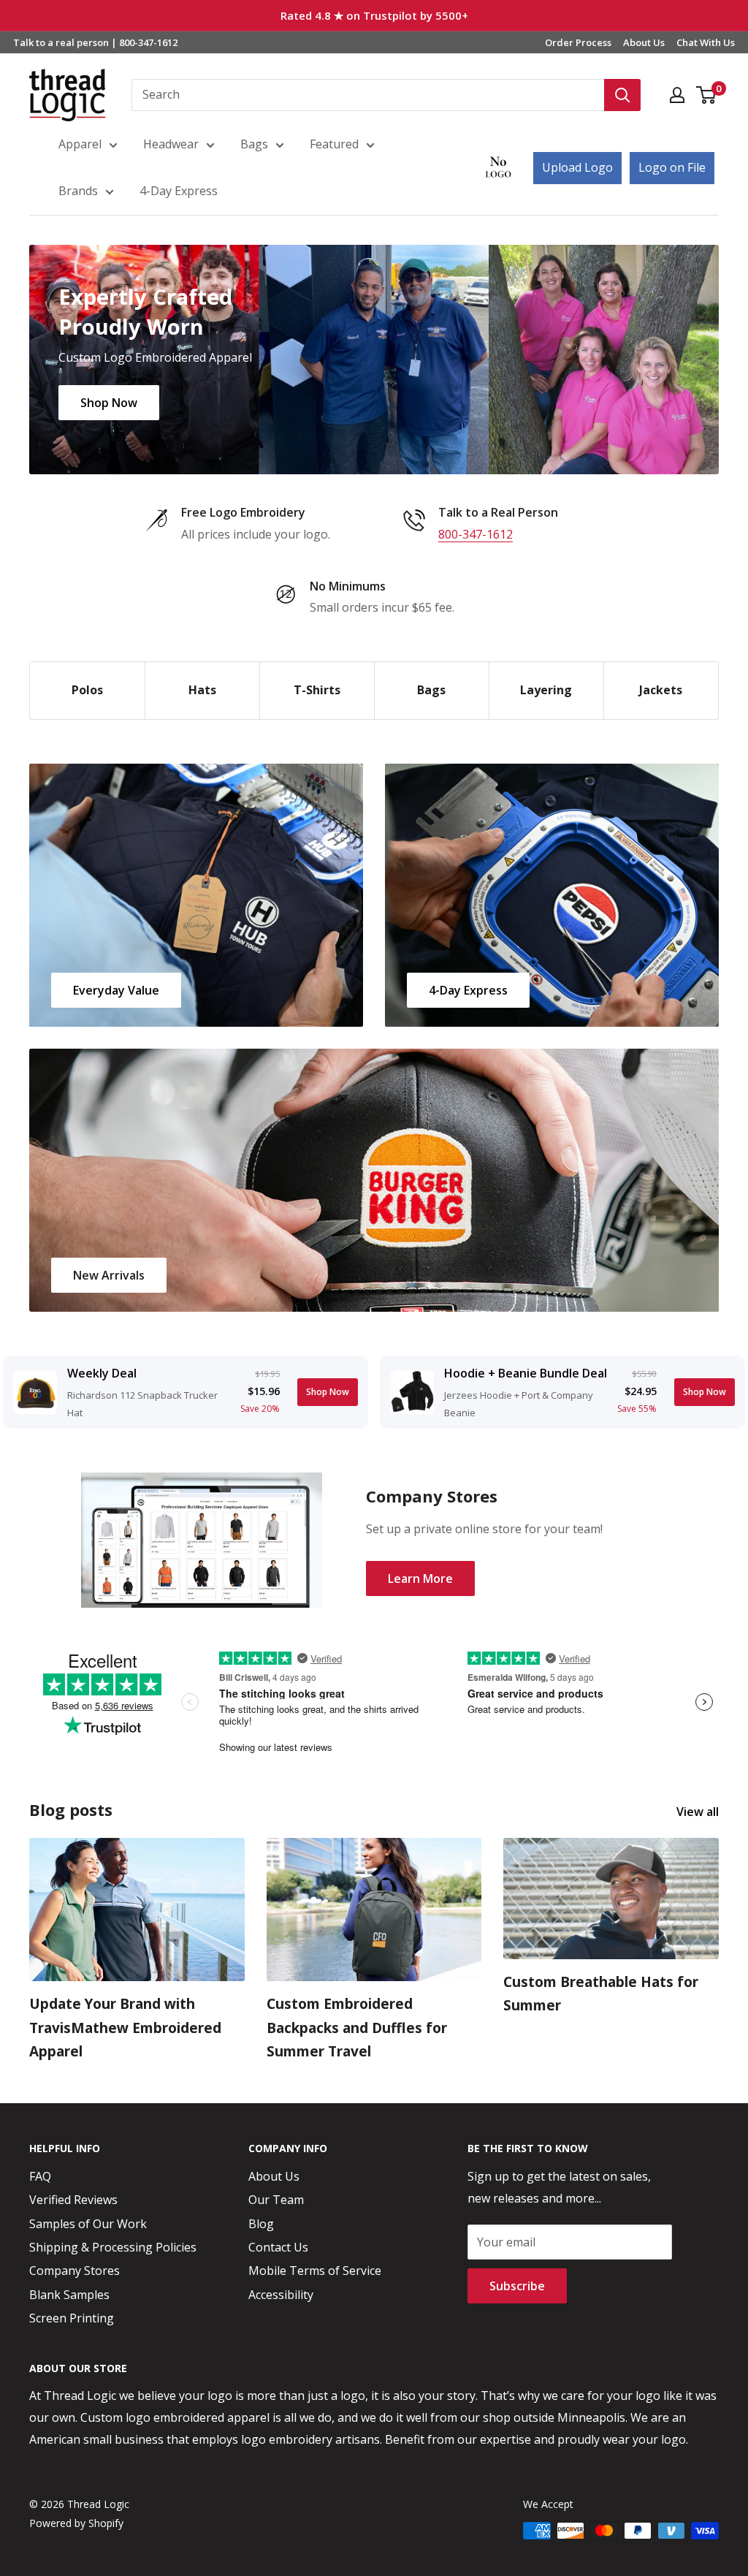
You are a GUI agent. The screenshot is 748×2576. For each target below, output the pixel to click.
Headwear (171, 144)
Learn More (420, 1578)
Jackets (661, 690)
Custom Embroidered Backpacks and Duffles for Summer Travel (357, 2028)
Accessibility (281, 2295)
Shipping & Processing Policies (113, 2247)
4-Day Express (179, 191)
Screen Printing (72, 2318)
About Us (644, 42)
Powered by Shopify (76, 2523)
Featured (334, 144)
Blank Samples (69, 2295)
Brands (78, 191)
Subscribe (517, 2286)
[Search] (622, 95)
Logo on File (672, 167)
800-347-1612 (476, 534)
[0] (707, 95)
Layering (546, 690)
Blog (261, 2224)
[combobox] (368, 95)
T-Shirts (317, 690)
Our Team (276, 2200)
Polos (87, 690)
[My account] (677, 95)
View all (699, 1812)
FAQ (40, 2176)
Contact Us (278, 2247)
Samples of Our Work (88, 2224)
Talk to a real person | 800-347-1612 (95, 42)
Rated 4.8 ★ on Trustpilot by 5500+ (374, 15)
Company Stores (75, 2271)
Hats (202, 690)
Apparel (80, 144)
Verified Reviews (73, 2200)
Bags (254, 144)
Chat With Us (706, 42)
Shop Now (109, 402)
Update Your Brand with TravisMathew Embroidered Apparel (125, 2028)
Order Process (578, 42)
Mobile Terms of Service (315, 2271)
